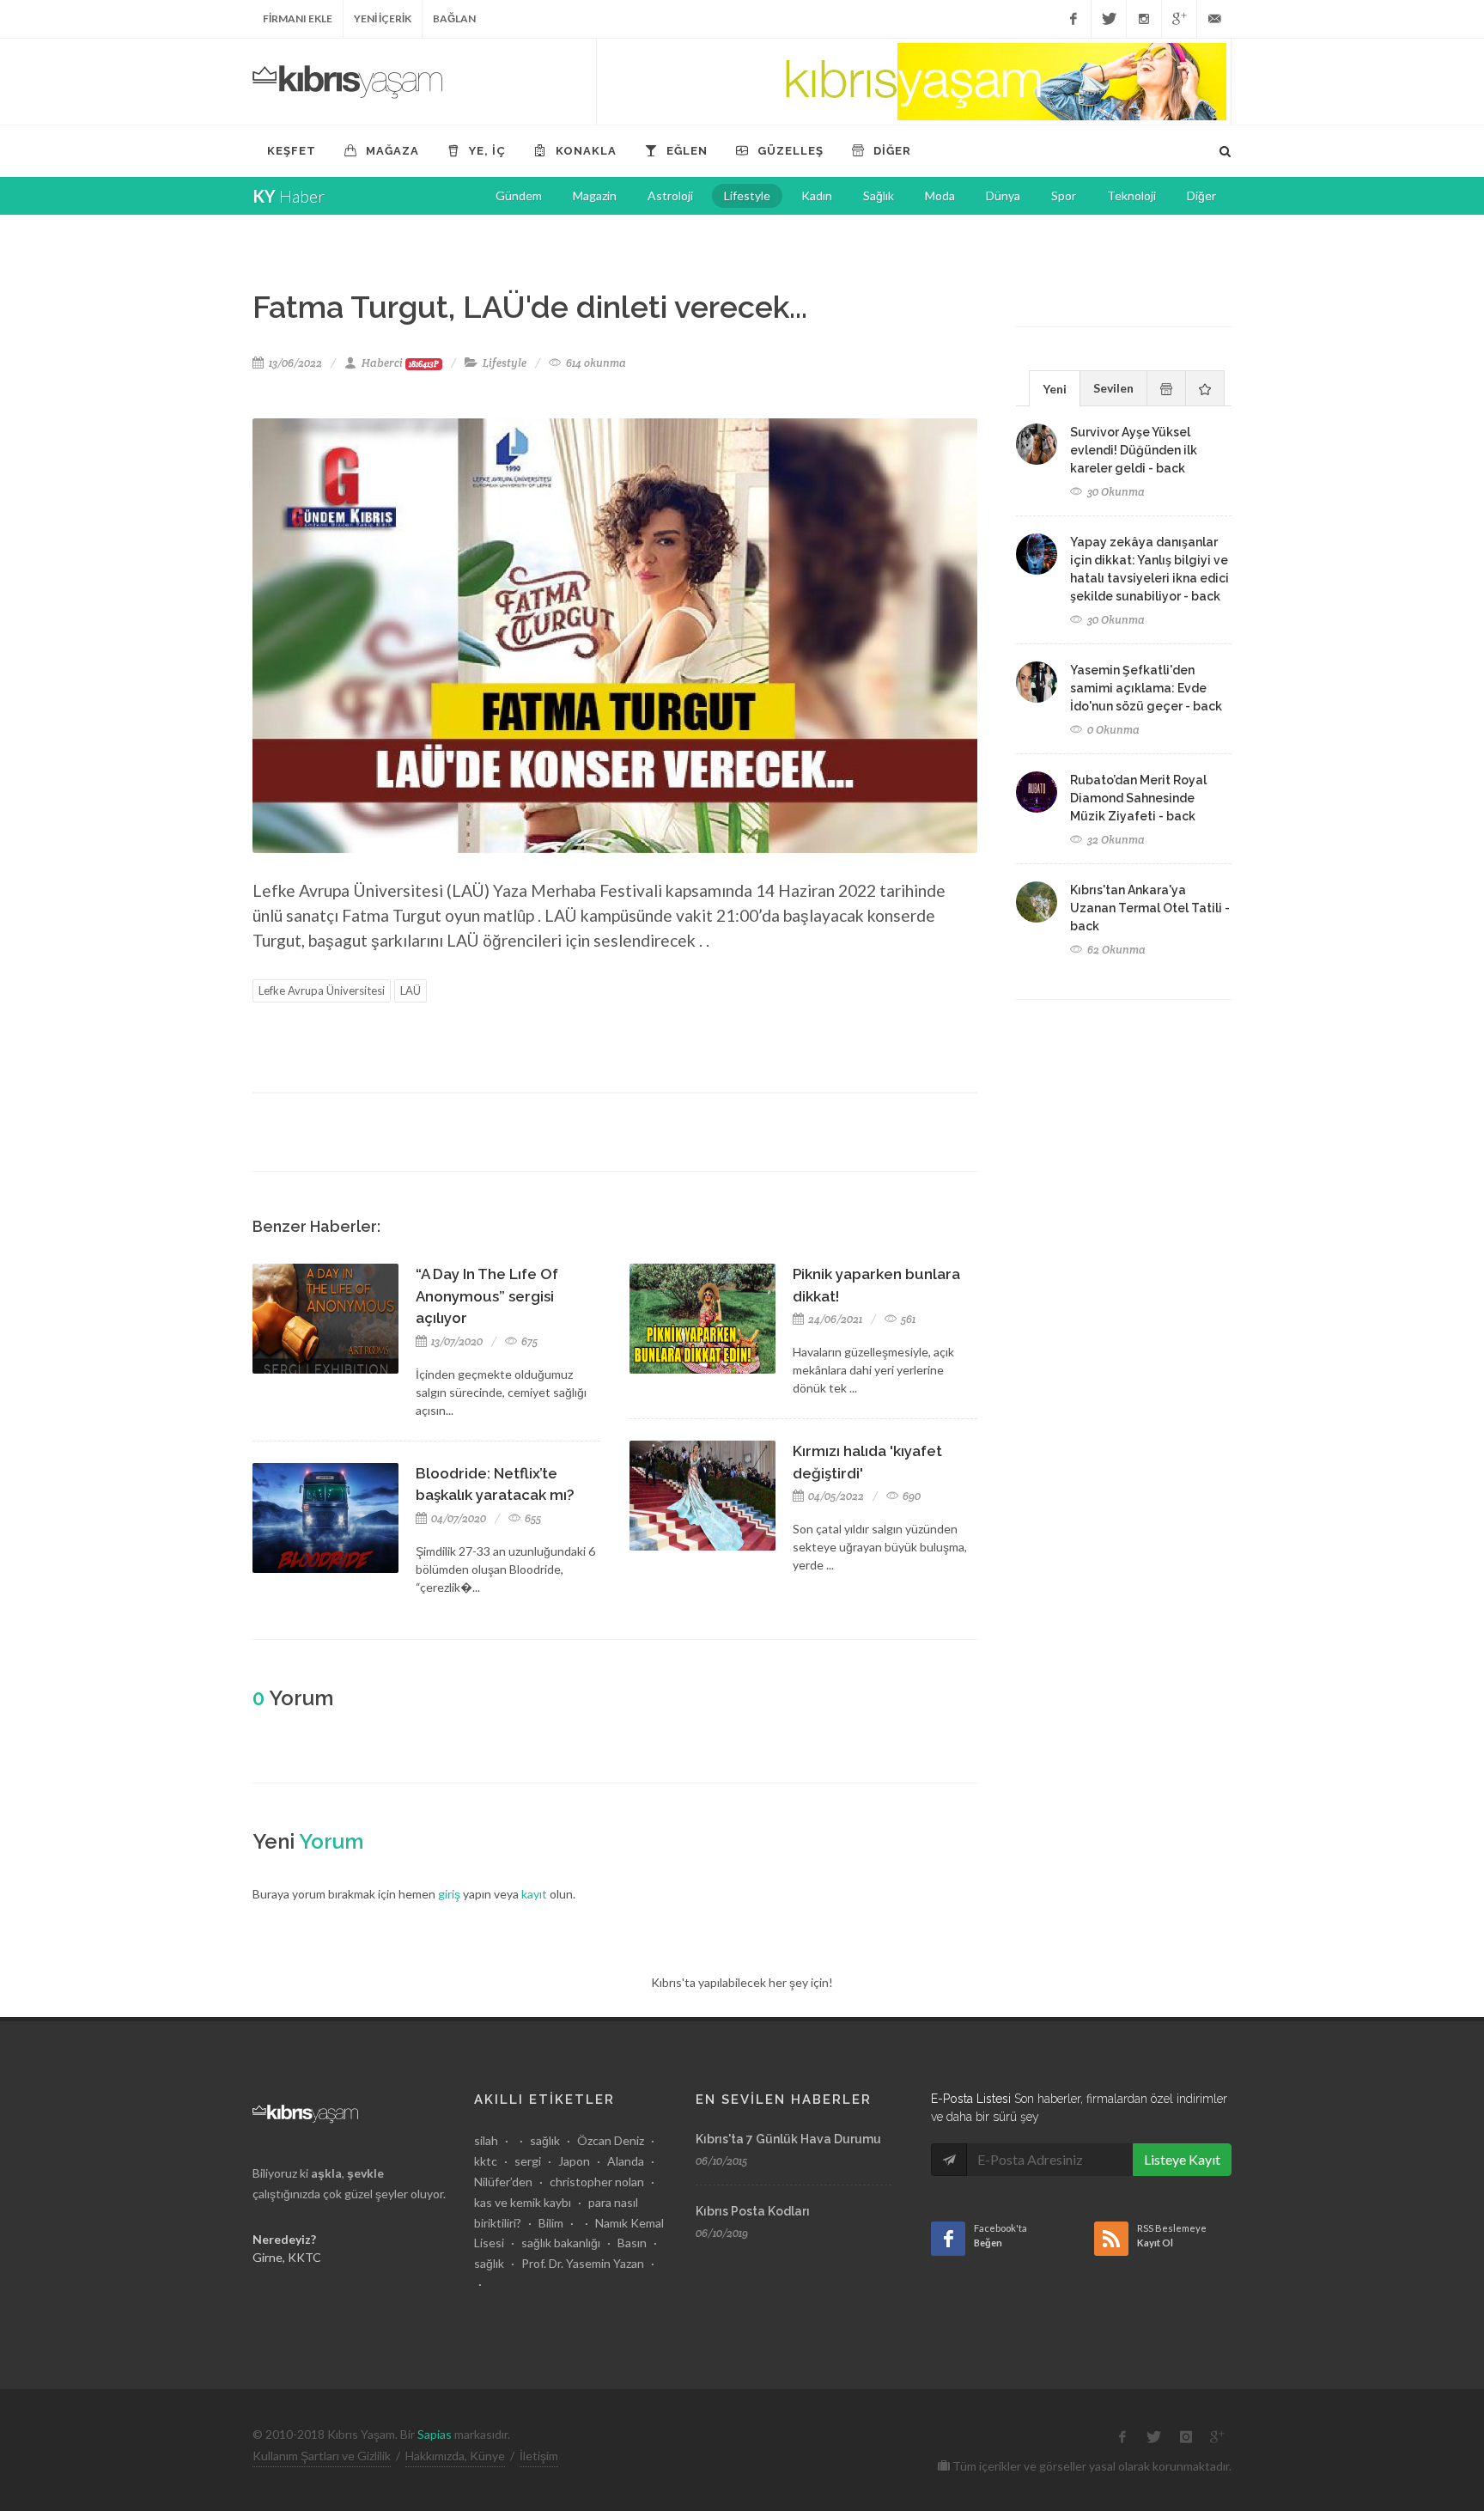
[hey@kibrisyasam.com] (1214, 19)
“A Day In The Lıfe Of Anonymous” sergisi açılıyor (487, 1296)
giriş (449, 1894)
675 (528, 1341)
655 (532, 1518)
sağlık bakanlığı (561, 2243)
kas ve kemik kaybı (523, 2202)
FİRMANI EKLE (298, 18)
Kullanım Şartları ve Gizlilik (322, 2456)
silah (486, 2140)
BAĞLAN (454, 18)
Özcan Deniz (611, 2140)
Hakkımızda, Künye (455, 2456)
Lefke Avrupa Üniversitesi (322, 990)
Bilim (551, 2223)
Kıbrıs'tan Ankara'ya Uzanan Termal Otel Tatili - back (1150, 908)
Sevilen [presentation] (1113, 388)
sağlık (545, 2140)
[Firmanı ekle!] (914, 82)
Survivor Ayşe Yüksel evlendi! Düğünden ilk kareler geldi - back (1134, 450)
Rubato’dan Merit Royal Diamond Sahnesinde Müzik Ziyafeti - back (1138, 798)
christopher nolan (597, 2182)
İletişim (539, 2456)
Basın (632, 2243)
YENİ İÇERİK (383, 18)
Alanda (626, 2161)
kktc (486, 2161)
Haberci (400, 363)
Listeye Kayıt (1182, 2159)
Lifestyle (505, 363)
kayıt (534, 1894)
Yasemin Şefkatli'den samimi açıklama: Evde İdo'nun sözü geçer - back (1146, 688)
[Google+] (1179, 19)
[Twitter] (1109, 19)
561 (907, 1319)
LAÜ (411, 990)
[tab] (1055, 388)
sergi (528, 2161)
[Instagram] (1144, 19)
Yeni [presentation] (1055, 389)
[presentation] (1166, 388)
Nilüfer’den (503, 2182)
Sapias (435, 2434)
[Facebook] (1073, 19)
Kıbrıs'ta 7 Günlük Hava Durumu (788, 2139)
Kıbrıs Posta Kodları (753, 2211)
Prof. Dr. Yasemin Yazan (583, 2263)
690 (910, 1496)
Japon (574, 2161)
